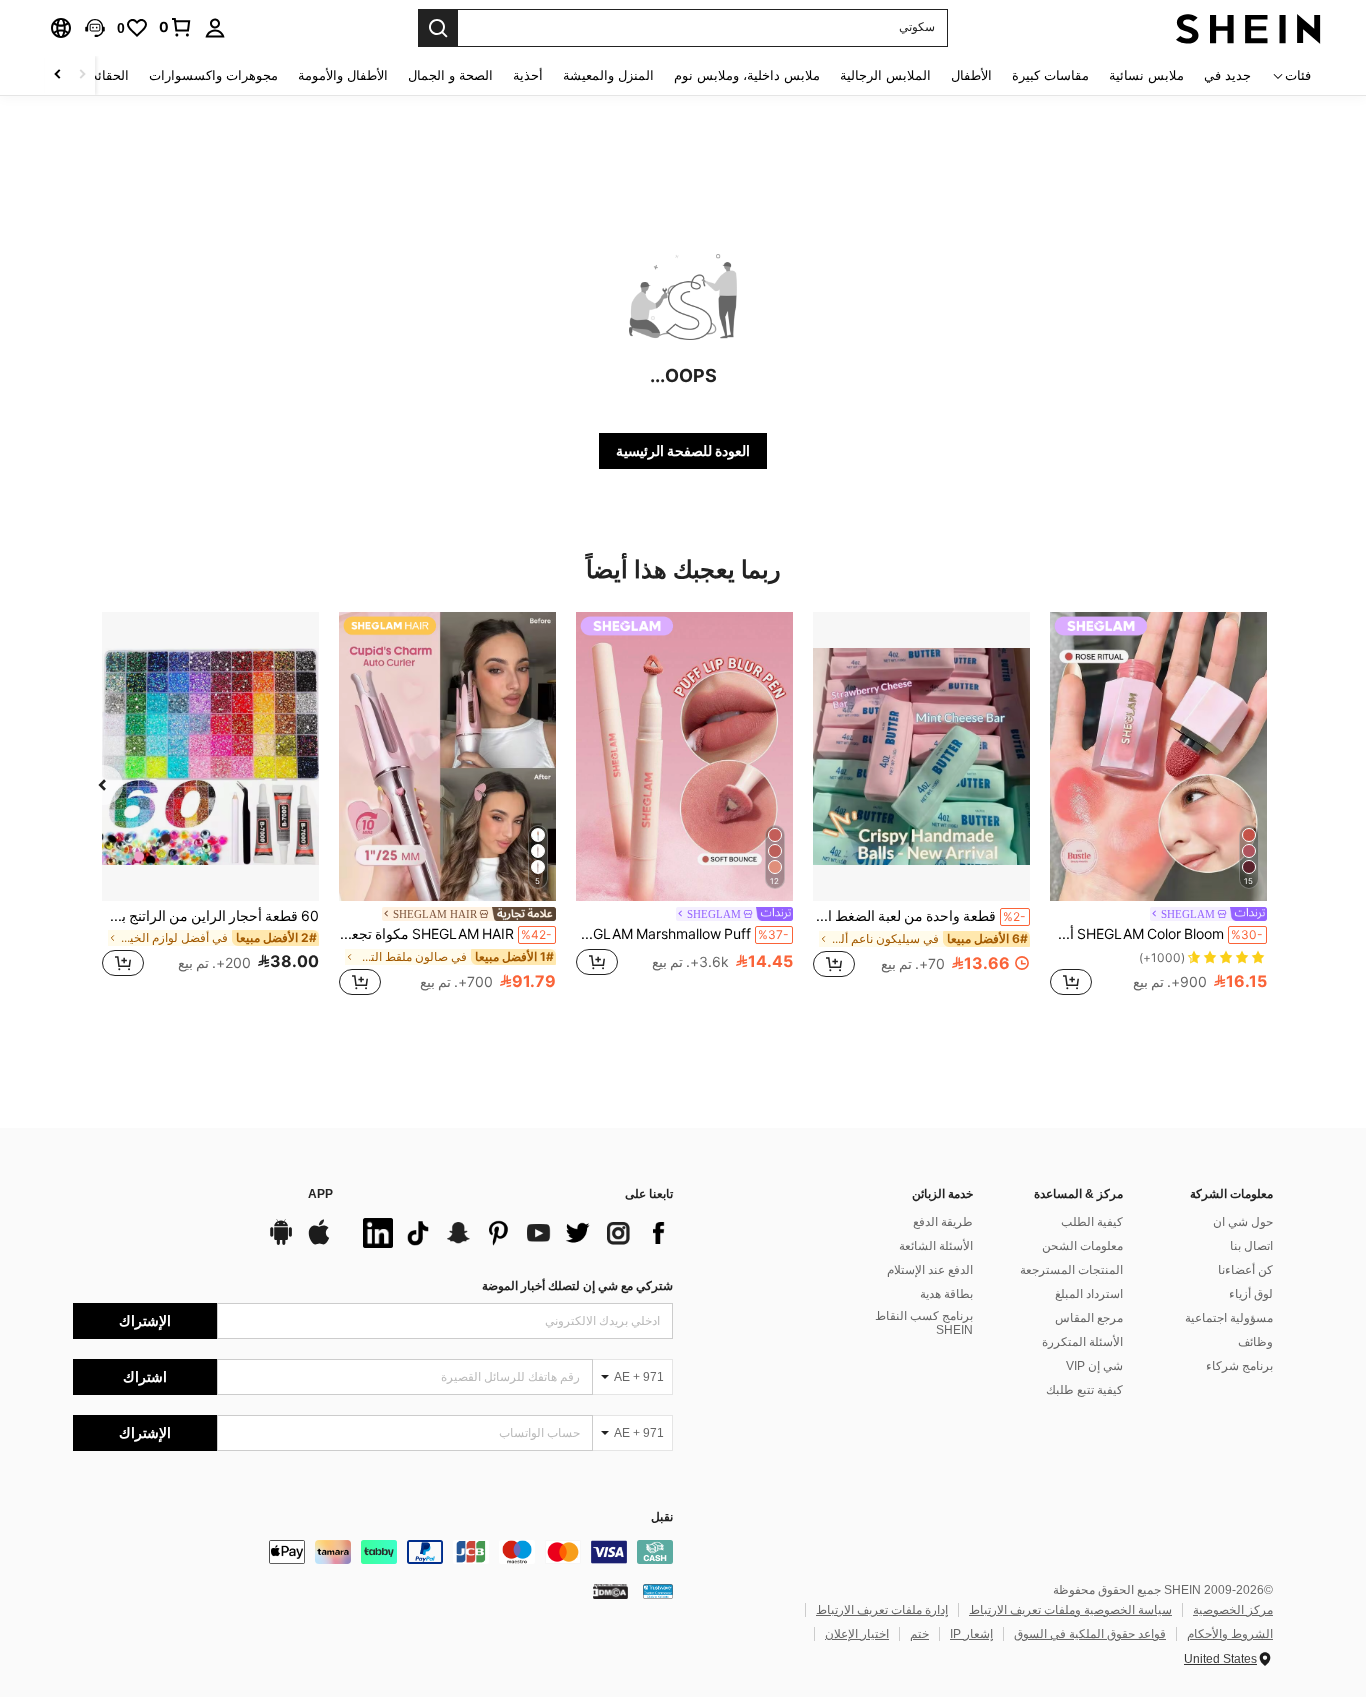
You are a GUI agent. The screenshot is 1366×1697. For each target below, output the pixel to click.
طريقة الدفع (943, 1222)
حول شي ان (1243, 1222)
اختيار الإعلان (857, 1634)
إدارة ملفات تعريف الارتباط (882, 1610)
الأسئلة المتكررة (1082, 1342)
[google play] (281, 1242)
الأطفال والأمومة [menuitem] (343, 75)
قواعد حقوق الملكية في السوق (1090, 1634)
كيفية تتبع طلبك (1084, 1390)
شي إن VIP (1094, 1366)
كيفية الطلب (1092, 1222)
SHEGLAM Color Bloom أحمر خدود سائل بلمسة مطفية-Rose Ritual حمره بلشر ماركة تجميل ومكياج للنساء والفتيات (1156, 934)
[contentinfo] (373, 1552)
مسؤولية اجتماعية (1229, 1318)
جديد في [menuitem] (1227, 75)
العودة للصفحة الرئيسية (683, 451)
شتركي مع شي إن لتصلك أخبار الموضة (577, 1286)
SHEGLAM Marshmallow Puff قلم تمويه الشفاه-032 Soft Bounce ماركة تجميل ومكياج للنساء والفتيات (682, 934)
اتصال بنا (1251, 1246)
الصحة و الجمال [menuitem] (450, 75)
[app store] (319, 1242)
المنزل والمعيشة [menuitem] (608, 75)
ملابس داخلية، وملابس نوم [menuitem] (747, 75)
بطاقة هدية (946, 1294)
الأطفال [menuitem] (971, 75)
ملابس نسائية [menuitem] (1146, 75)
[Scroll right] (58, 75)
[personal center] (215, 28)
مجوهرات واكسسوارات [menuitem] (213, 75)
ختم (919, 1634)
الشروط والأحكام (1230, 1634)
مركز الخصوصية (1233, 1610)
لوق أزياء (1251, 1294)
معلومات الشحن (1082, 1246)
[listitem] (1158, 806)
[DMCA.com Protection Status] (610, 1591)
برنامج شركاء (1239, 1366)
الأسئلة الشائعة (936, 1246)
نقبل (662, 1517)
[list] (513, 1233)
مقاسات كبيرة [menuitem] (1050, 75)
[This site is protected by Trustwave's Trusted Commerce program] (658, 1591)
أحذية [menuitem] (528, 75)
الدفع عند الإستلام (930, 1270)
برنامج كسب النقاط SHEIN (924, 1323)
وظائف (1255, 1342)
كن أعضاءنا (1245, 1270)
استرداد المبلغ (1089, 1294)
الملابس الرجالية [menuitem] (885, 75)
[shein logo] (1248, 28)
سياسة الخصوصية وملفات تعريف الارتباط (1070, 1610)
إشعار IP (971, 1634)
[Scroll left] (82, 75)
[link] (176, 27)
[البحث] (438, 28)
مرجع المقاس (1089, 1318)
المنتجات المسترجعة (1071, 1270)
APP (320, 1194)
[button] (95, 28)
